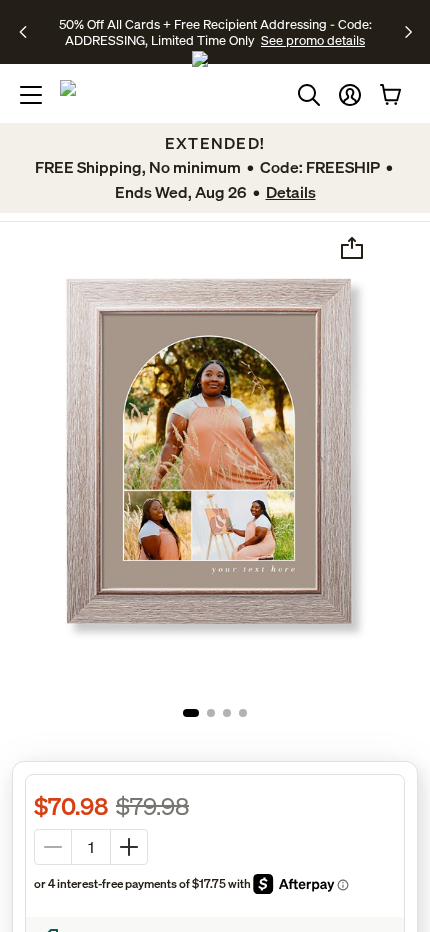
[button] (350, 95)
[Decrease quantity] (53, 847)
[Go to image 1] (191, 713)
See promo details (313, 40)
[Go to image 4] (243, 713)
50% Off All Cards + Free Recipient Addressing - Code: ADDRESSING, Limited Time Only (215, 32)
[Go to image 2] (211, 713)
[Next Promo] (408, 32)
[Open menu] (31, 95)
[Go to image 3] (227, 713)
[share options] (352, 248)
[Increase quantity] (129, 847)
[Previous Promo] (29, 32)
